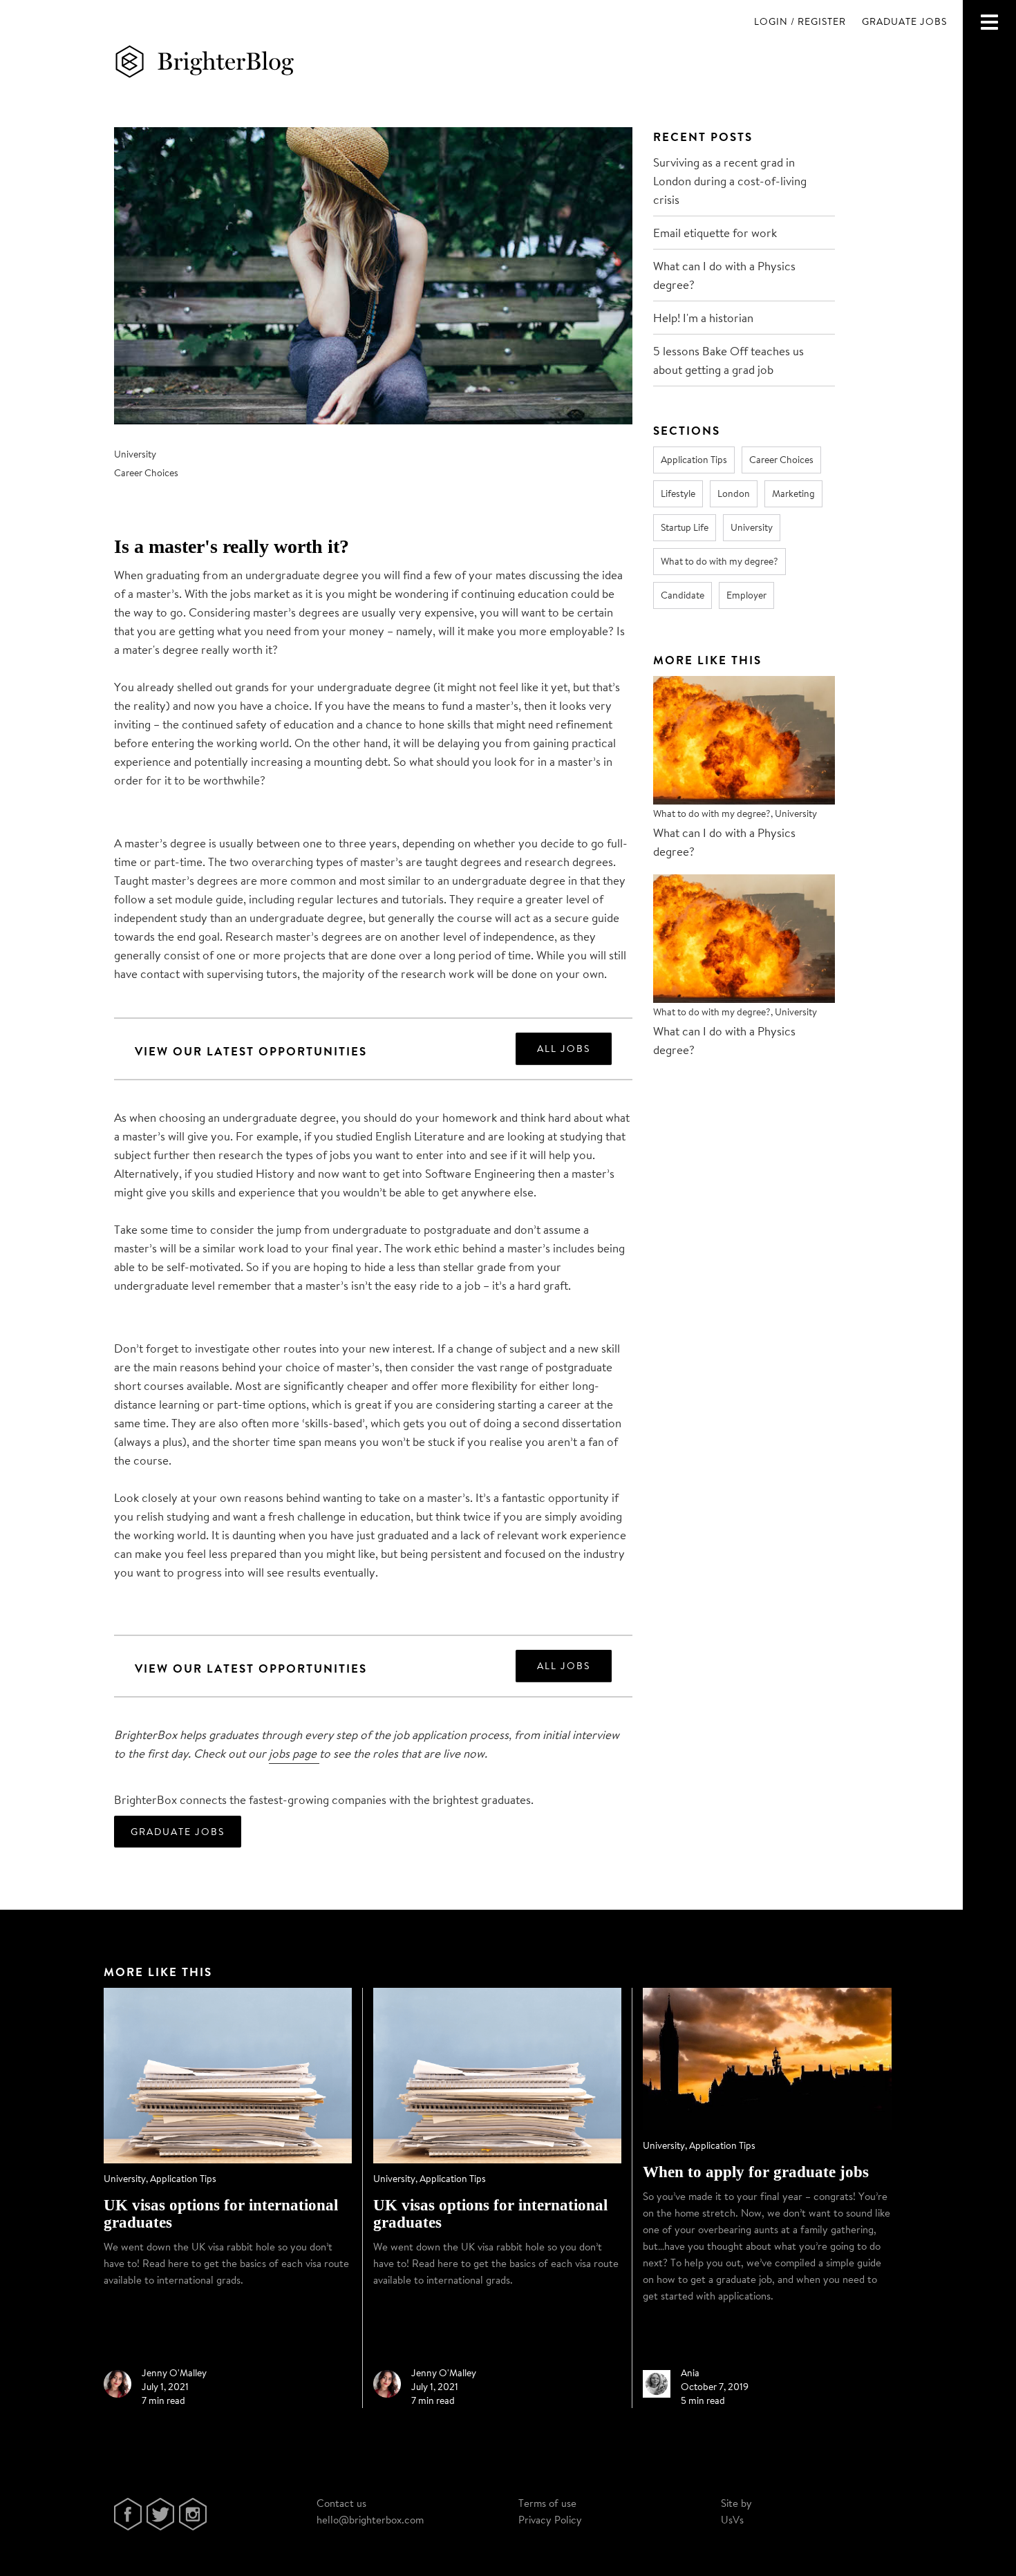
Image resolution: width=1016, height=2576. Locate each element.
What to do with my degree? (719, 561)
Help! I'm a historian (703, 318)
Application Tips (694, 460)
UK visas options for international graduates (221, 2214)
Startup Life (685, 527)
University (135, 454)
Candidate (683, 595)
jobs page (294, 1753)
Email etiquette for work (715, 233)
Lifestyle (678, 493)
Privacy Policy (550, 2520)
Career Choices (146, 473)
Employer (746, 595)
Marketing (793, 493)
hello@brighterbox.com (370, 2520)
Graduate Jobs (178, 1832)
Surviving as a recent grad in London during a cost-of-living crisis (730, 181)
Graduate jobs (904, 21)
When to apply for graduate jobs (756, 2172)
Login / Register (800, 21)
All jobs (564, 1049)
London (734, 493)
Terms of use (547, 2503)
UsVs (732, 2520)
